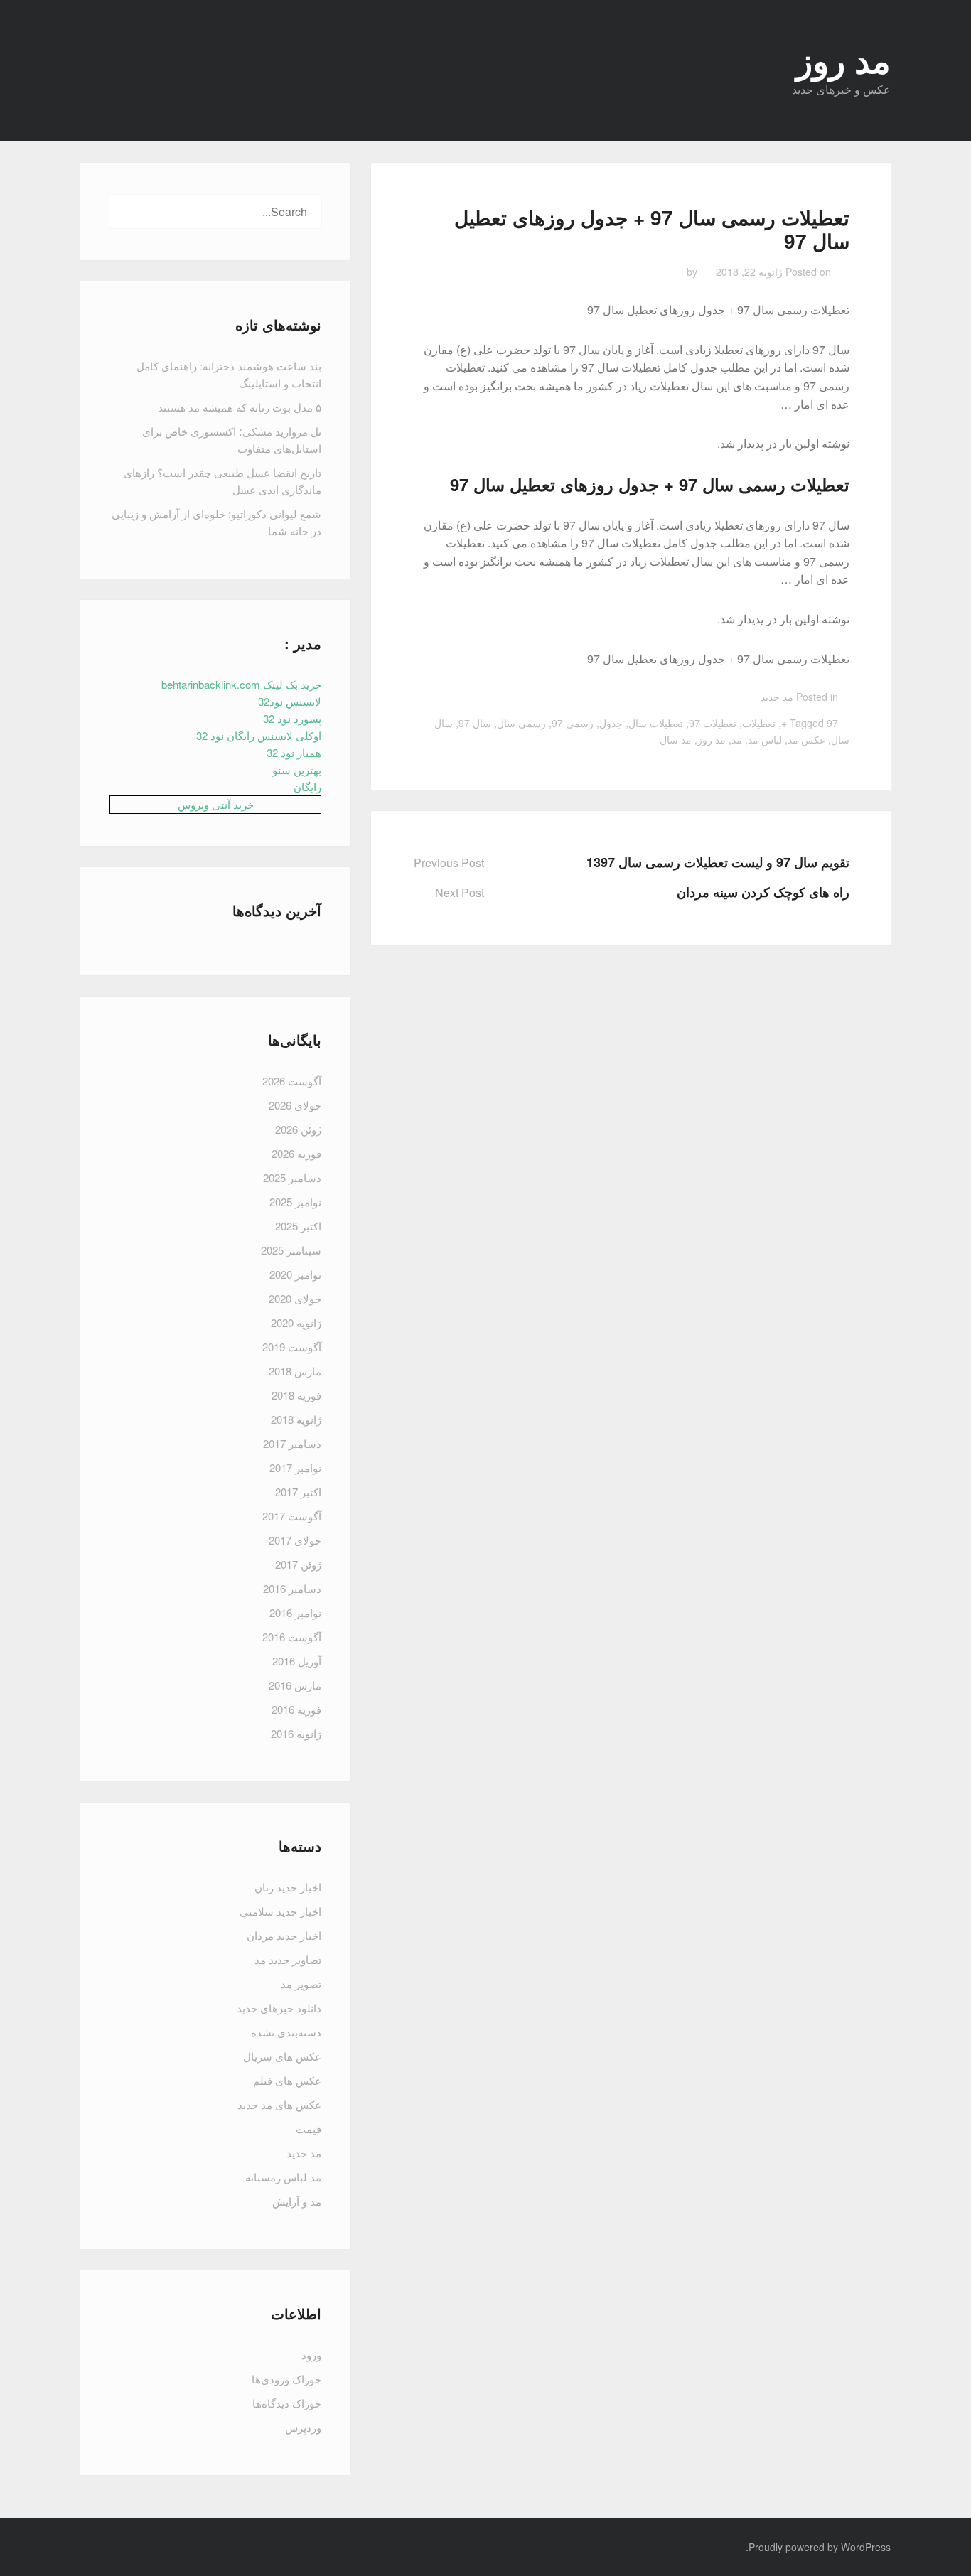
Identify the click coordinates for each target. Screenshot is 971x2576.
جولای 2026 (295, 1105)
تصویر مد (301, 1984)
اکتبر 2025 (298, 1226)
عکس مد (806, 739)
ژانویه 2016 (296, 1733)
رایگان (307, 787)
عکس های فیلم (287, 2080)
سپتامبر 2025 (291, 1250)
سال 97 (475, 723)
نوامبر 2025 (295, 1202)
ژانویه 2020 (296, 1322)
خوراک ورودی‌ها (286, 2379)
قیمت (309, 2129)
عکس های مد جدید (279, 2104)
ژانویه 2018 (296, 1419)
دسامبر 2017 (292, 1443)
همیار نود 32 (294, 752)
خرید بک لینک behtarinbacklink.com (241, 684)
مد (737, 739)
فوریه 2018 (296, 1395)
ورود (311, 2355)
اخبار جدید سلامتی (280, 1911)
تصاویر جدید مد (288, 1959)
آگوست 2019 (292, 1347)
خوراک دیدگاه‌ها (287, 2403)
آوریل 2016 (297, 1661)
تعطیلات (759, 723)
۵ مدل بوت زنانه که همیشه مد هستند (240, 407)
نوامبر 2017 (295, 1467)
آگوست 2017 (292, 1516)
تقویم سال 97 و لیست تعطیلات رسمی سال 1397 (718, 862)
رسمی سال (521, 723)
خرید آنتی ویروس (216, 804)
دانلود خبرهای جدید (279, 2008)
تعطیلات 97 (713, 723)
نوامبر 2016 (295, 1612)
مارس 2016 (295, 1685)
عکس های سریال (282, 2056)
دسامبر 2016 (292, 1588)
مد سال (676, 739)
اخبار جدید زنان (288, 1887)
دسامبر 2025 (292, 1177)
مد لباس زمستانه (283, 2177)
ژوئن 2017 (298, 1564)
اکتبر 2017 (298, 1492)
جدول (611, 723)
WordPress (866, 2547)
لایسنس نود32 (290, 701)
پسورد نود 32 (292, 718)
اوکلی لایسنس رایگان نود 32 (259, 735)
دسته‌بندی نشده (286, 2032)
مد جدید (777, 697)
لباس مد (765, 739)
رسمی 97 (573, 723)
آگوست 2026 (292, 1081)
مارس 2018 (295, 1371)
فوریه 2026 (296, 1153)
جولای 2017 (295, 1540)
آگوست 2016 (292, 1637)
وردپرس (303, 2427)
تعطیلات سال (656, 723)
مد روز (712, 739)
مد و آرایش (297, 2201)
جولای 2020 (295, 1298)
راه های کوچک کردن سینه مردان (763, 892)
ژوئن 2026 (298, 1129)
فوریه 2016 (296, 1709)
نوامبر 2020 (295, 1274)
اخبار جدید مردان (284, 1935)
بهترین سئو (297, 769)
